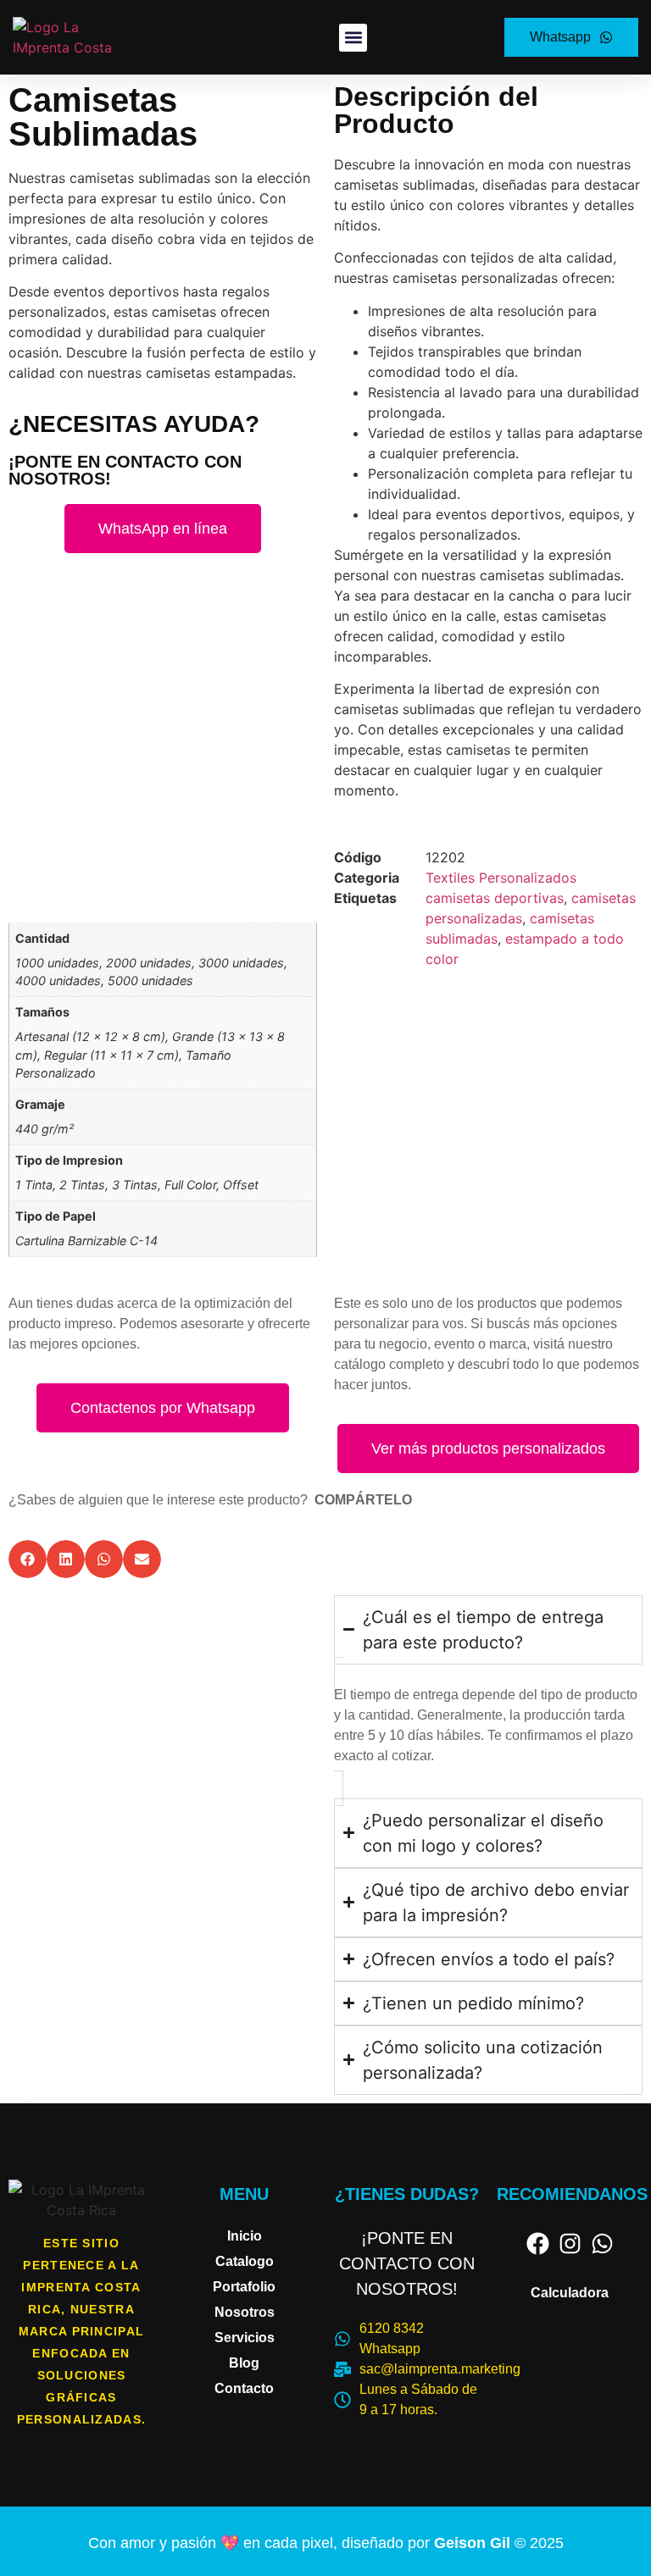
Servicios (245, 2338)
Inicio (245, 2236)
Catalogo (245, 2261)
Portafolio (244, 2287)
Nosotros (245, 2312)
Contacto (244, 2388)
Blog (244, 2363)
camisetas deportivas (495, 898)
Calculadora (570, 2293)
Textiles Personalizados (501, 878)
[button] (353, 38)
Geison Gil (474, 2543)
